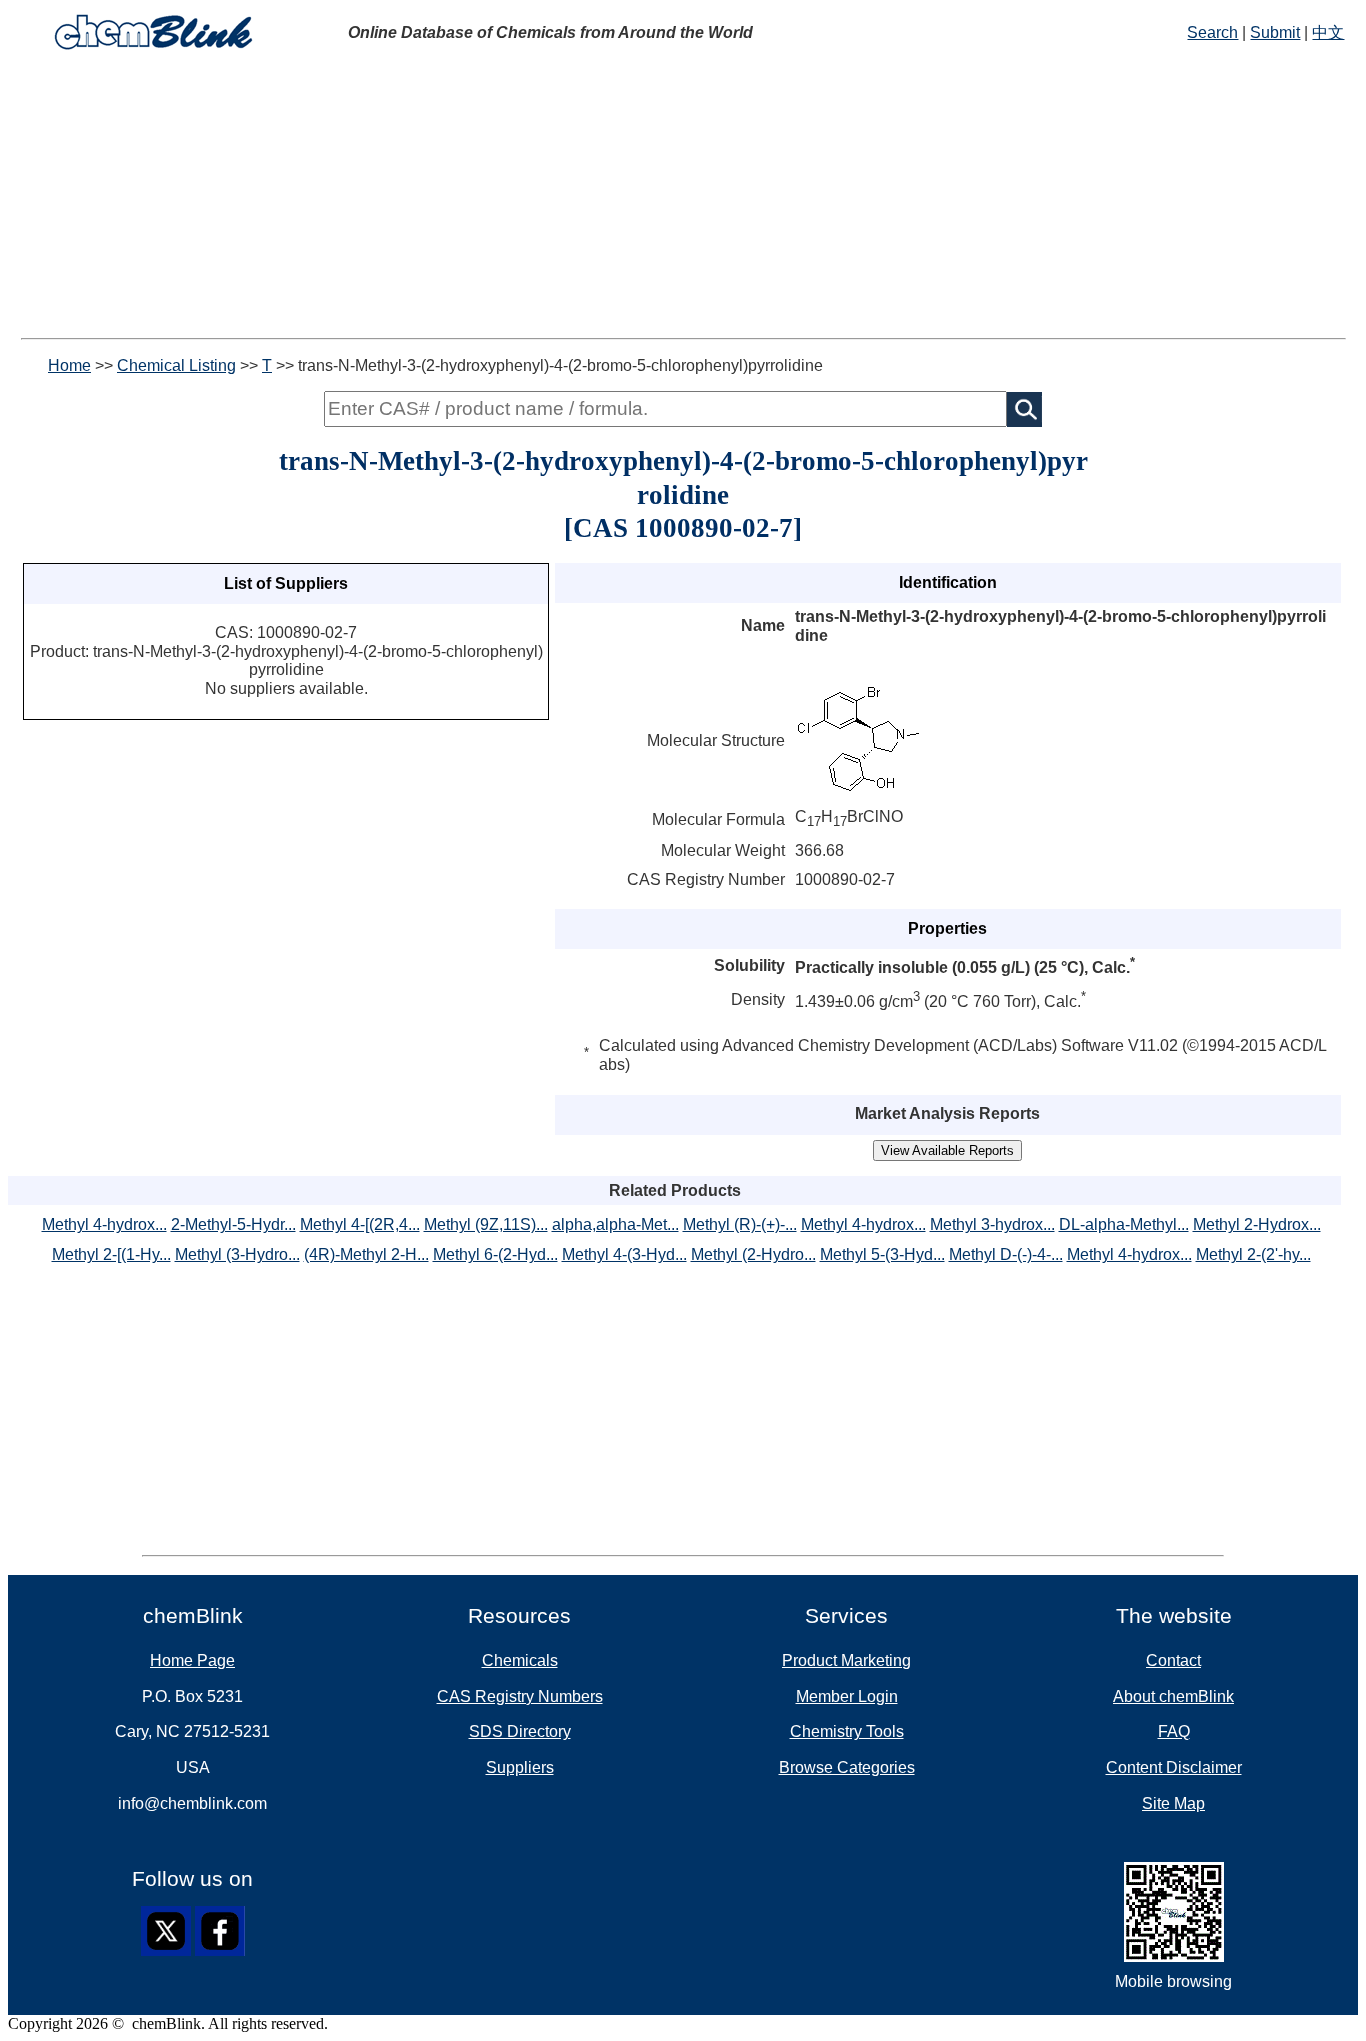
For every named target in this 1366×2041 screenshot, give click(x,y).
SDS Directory (520, 1731)
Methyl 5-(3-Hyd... (882, 1254)
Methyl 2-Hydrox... (1257, 1224)
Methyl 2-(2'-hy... (1253, 1254)
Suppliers (520, 1767)
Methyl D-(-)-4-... (1006, 1254)
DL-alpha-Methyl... (1124, 1224)
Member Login (847, 1696)
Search (1212, 32)
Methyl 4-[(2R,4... (360, 1224)
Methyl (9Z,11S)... (486, 1224)
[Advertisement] (683, 198)
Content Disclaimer (1174, 1767)
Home (69, 365)
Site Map (1173, 1803)
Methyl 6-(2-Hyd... (495, 1254)
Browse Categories (847, 1767)
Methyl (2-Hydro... (753, 1254)
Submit (1275, 32)
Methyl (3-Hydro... (237, 1254)
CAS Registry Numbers (520, 1696)
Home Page (192, 1660)
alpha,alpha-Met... (615, 1224)
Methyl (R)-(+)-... (740, 1224)
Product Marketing (846, 1660)
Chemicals (520, 1660)
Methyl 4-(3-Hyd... (624, 1254)
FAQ (1174, 1731)
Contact (1173, 1660)
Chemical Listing (176, 365)
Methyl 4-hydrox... (104, 1224)
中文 (1328, 32)
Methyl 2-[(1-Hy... (111, 1254)
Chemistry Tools (847, 1731)
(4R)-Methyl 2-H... (366, 1254)
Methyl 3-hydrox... (992, 1224)
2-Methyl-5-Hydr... (233, 1224)
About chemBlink (1173, 1696)
